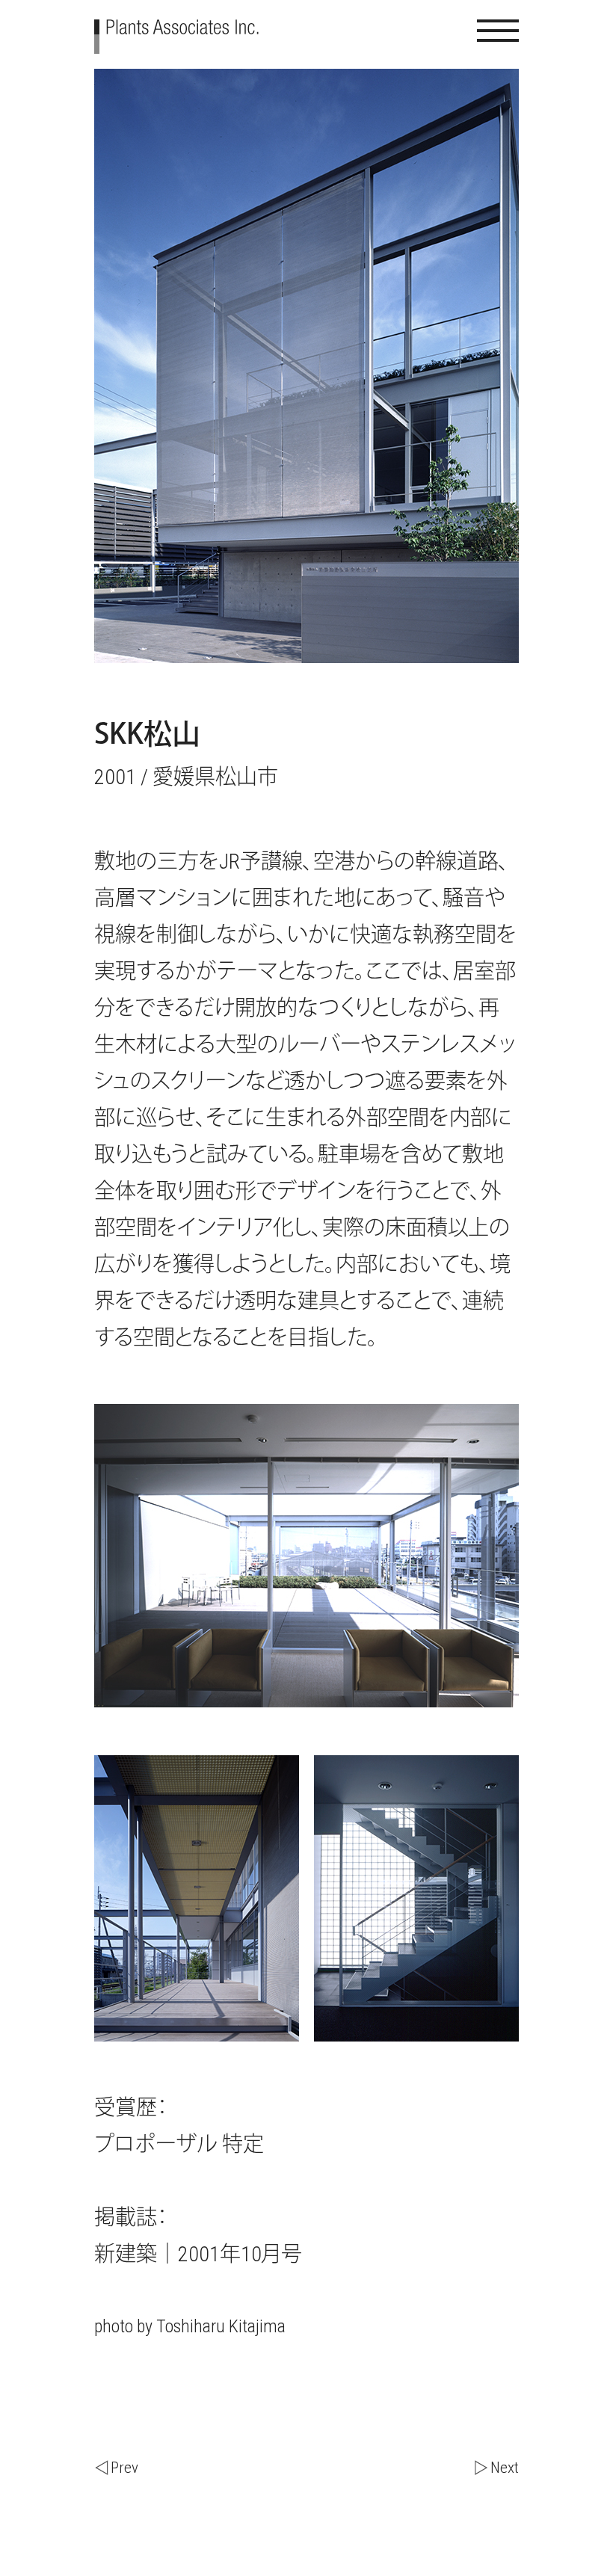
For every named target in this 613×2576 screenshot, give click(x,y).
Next (505, 2468)
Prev (124, 2468)
